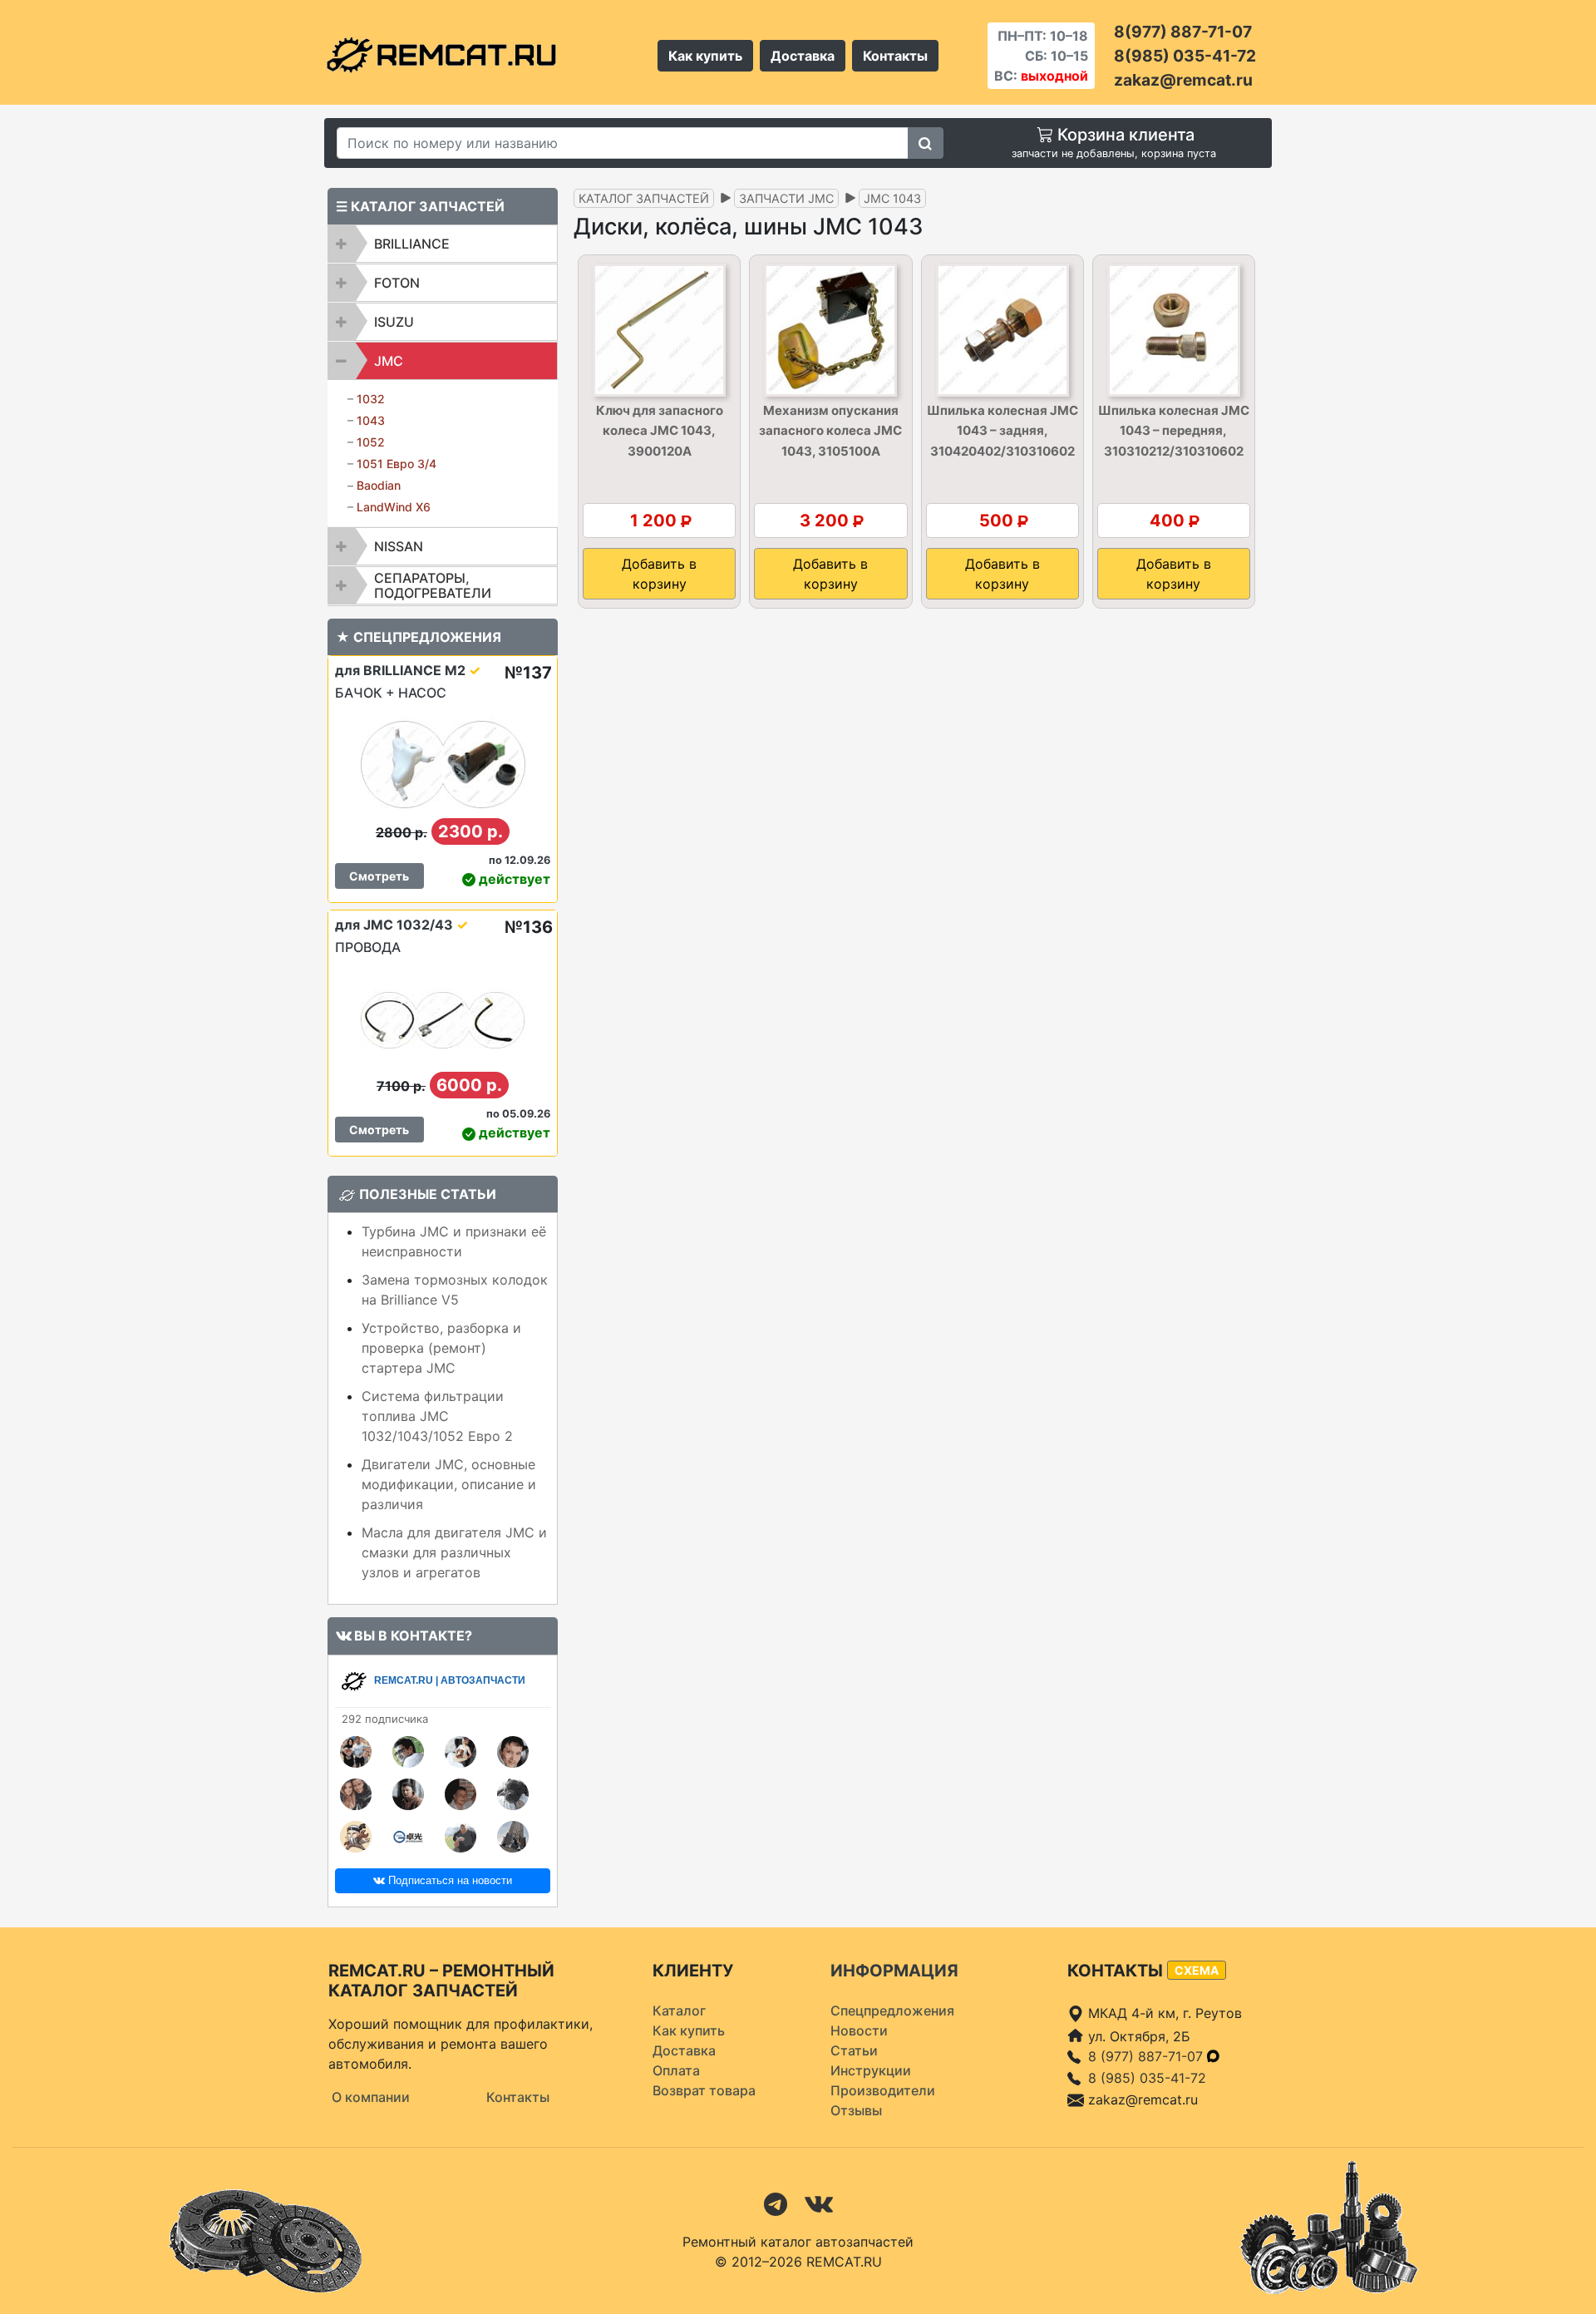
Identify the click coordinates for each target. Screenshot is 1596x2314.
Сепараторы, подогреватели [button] (433, 585)
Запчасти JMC (786, 198)
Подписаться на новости (448, 1880)
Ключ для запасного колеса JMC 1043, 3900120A (660, 431)
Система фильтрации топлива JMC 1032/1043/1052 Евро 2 (437, 1416)
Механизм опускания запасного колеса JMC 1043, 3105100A (830, 431)
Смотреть (379, 876)
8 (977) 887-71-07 (1148, 2056)
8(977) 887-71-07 (1183, 32)
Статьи (854, 2050)
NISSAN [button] (399, 546)
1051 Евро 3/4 (397, 464)
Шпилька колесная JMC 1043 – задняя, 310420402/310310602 (1002, 431)
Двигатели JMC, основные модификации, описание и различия (449, 1484)
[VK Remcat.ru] (819, 2203)
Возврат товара (704, 2090)
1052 (371, 442)
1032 (371, 399)
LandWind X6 (394, 507)
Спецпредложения (892, 2011)
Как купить (705, 56)
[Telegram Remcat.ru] (776, 2203)
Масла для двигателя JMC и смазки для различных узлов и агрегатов (454, 1552)
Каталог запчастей (644, 198)
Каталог (679, 2011)
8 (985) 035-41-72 (1147, 2078)
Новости (859, 2030)
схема (1197, 1970)
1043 (371, 420)
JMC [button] (389, 361)
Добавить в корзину (659, 574)
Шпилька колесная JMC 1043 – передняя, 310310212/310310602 (1174, 431)
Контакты (895, 56)
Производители (883, 2090)
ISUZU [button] (394, 322)
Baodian (379, 485)
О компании (371, 2097)
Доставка (803, 56)
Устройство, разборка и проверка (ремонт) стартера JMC (441, 1348)
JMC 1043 (892, 198)
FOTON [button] (397, 283)
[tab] (443, 244)
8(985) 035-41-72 (1185, 56)
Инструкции (871, 2070)
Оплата (676, 2070)
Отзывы (856, 2110)
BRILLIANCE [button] (412, 244)
